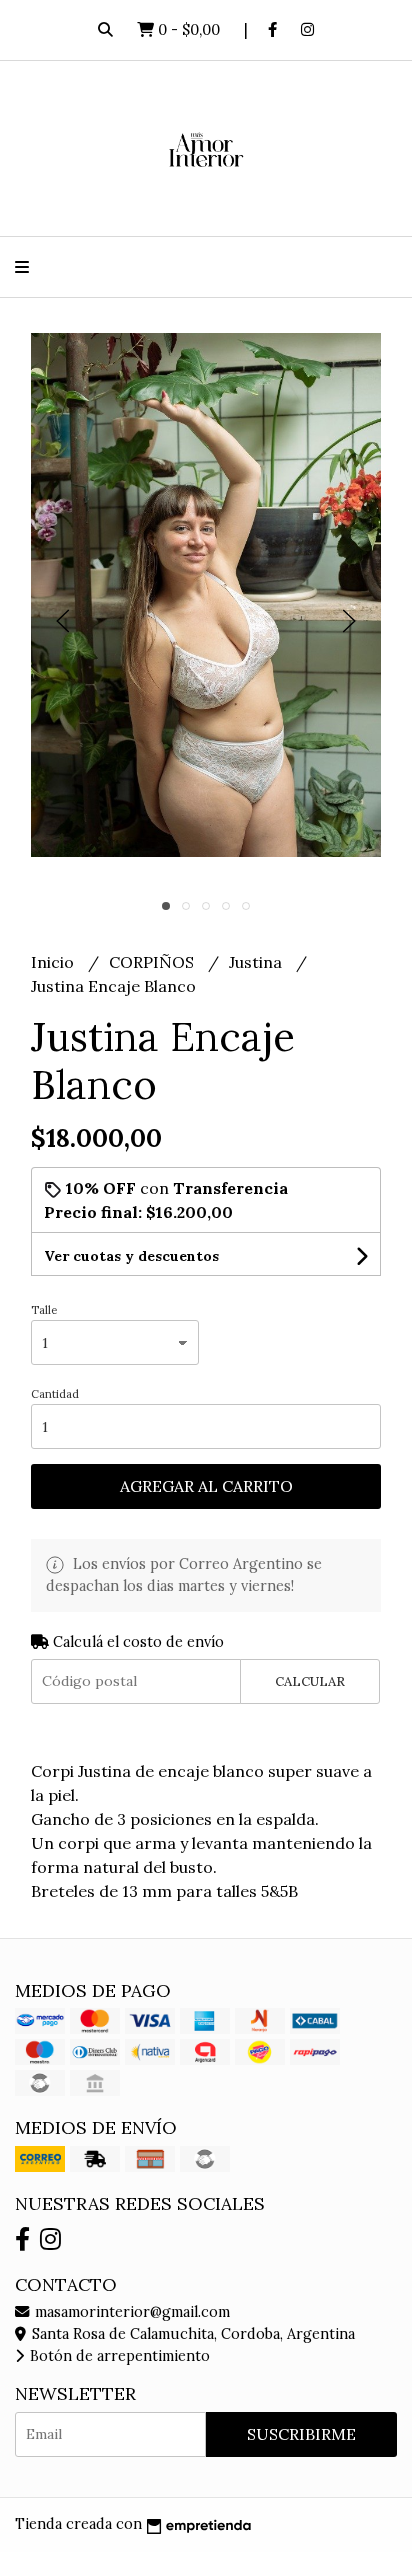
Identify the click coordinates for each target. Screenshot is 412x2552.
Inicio (54, 962)
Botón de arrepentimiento (118, 2356)
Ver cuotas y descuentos (131, 1256)
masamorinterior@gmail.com (130, 2312)
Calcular (310, 1681)
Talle (44, 1310)
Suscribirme (301, 2434)
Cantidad (55, 1394)
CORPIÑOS (153, 962)
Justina (257, 962)
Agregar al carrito (206, 1486)
